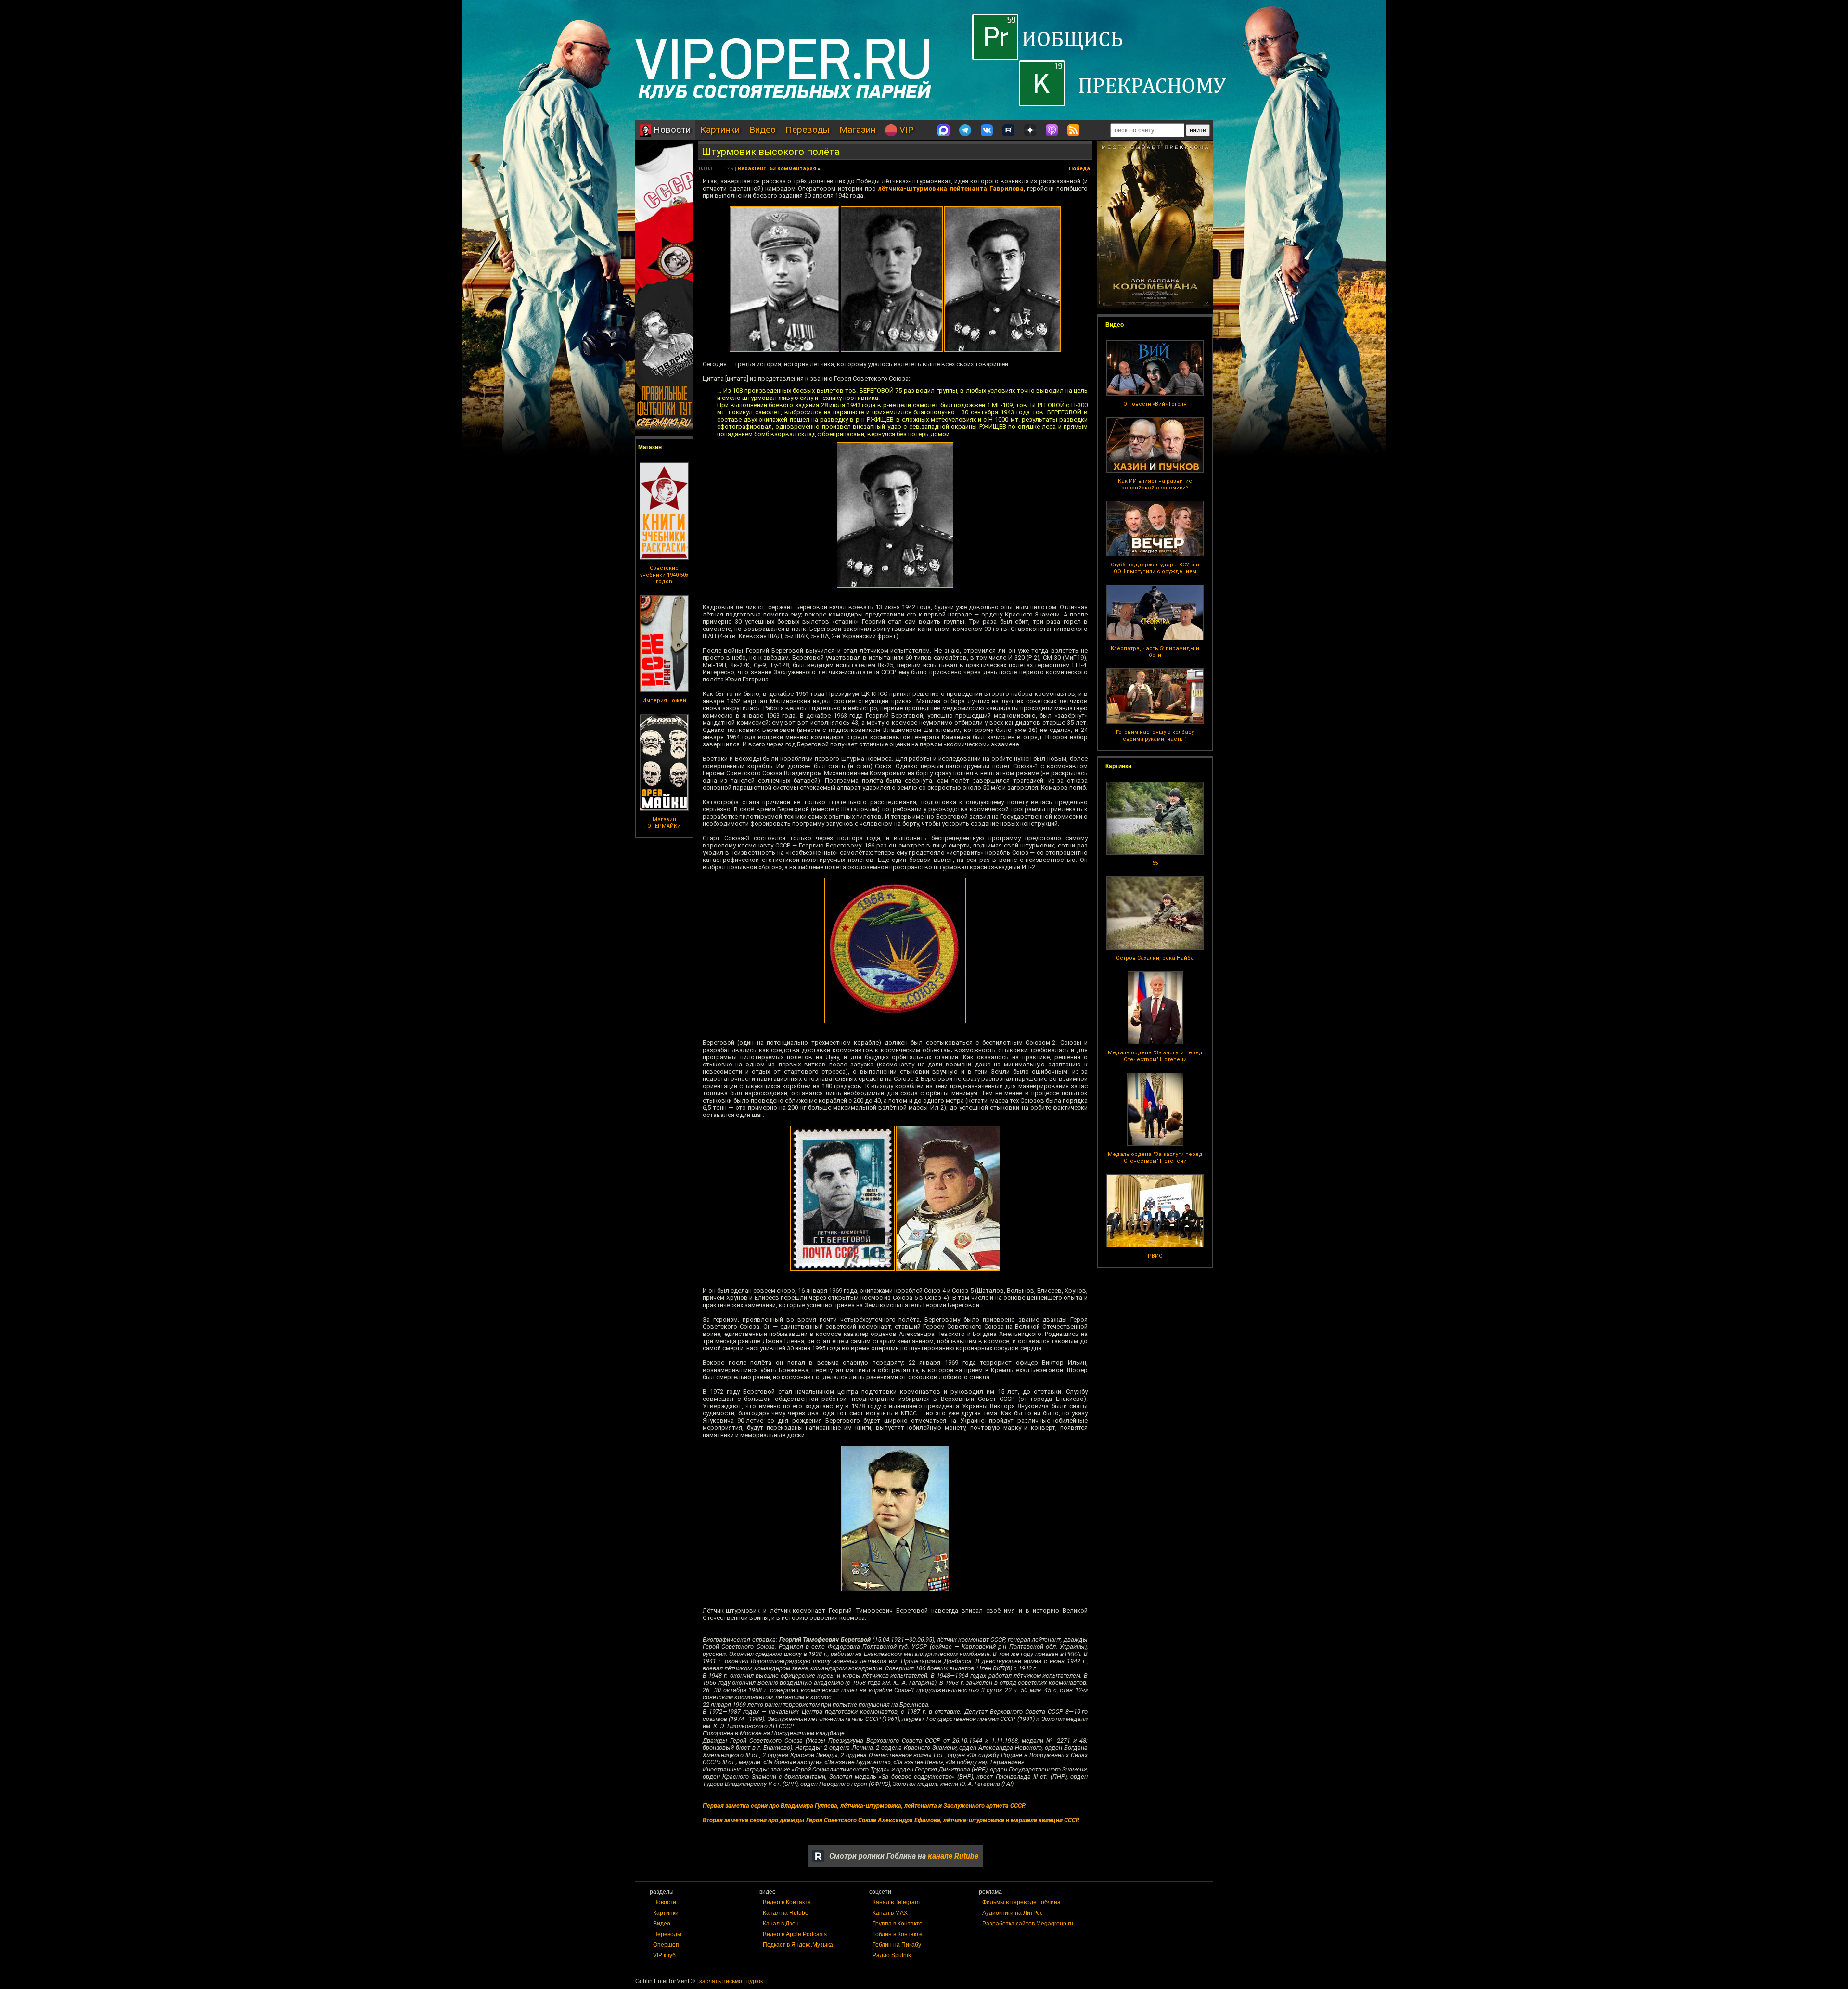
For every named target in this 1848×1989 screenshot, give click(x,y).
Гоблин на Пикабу (897, 1945)
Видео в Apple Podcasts (795, 1934)
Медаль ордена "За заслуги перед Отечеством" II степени (1155, 1056)
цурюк (755, 1981)
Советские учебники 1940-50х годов (664, 575)
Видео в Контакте (787, 1902)
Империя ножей (664, 700)
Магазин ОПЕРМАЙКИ (664, 823)
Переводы (808, 130)
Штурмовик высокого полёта (770, 152)
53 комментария (793, 169)
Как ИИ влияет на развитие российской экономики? (1155, 484)
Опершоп (666, 1945)
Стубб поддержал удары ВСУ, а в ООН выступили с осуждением (1155, 568)
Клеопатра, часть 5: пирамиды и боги (1155, 652)
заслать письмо (721, 1981)
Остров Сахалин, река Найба (1155, 958)
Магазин (857, 130)
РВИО (1155, 1256)
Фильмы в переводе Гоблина (1021, 1902)
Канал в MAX (890, 1913)
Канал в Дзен (781, 1924)
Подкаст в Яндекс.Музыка (798, 1945)
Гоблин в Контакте (898, 1934)
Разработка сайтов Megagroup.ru (1028, 1924)
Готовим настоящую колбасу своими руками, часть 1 (1155, 736)
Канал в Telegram (896, 1902)
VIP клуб (664, 1955)
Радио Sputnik (892, 1955)
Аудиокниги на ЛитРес (1013, 1913)
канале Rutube (953, 1856)
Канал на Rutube (786, 1913)
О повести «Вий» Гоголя (1155, 404)
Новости (671, 130)
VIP (905, 130)
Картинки (720, 130)
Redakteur (752, 169)
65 (1155, 863)
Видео (763, 130)
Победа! (1080, 169)
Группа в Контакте (898, 1924)
